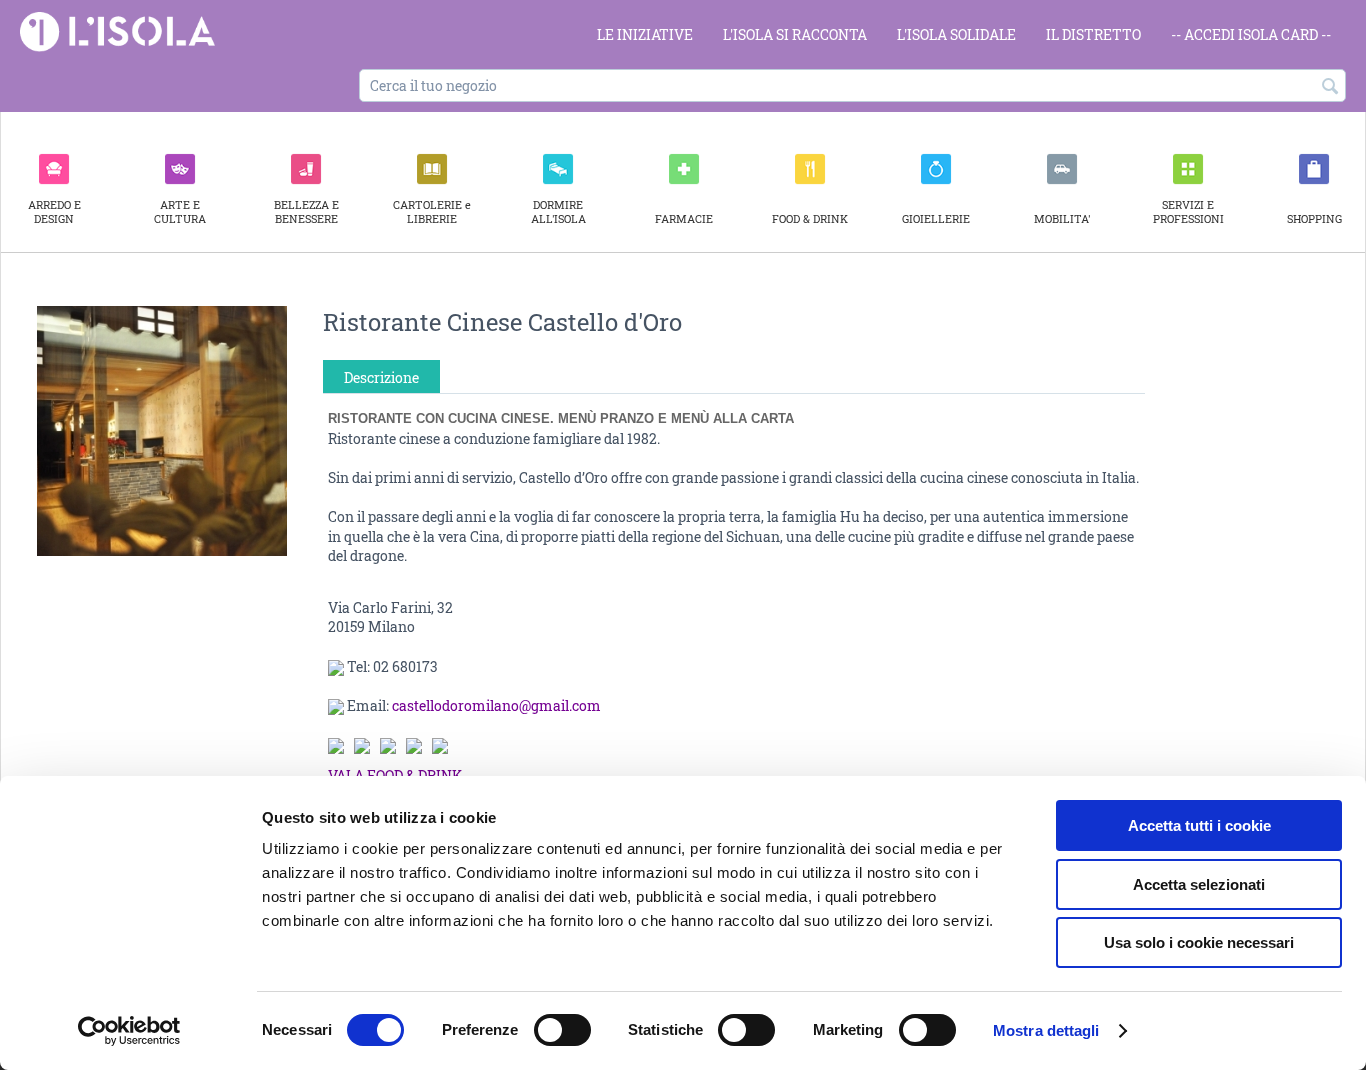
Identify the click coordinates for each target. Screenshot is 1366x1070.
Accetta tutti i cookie (1199, 825)
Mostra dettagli (1046, 1030)
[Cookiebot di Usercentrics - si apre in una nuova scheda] (129, 1031)
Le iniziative (645, 34)
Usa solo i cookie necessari (1199, 942)
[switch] (562, 1030)
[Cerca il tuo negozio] (1331, 87)
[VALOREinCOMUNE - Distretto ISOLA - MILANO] (117, 30)
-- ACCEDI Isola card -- (1251, 34)
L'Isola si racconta (795, 34)
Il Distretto (1093, 34)
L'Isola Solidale (956, 34)
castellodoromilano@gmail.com (496, 705)
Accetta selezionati (1199, 884)
